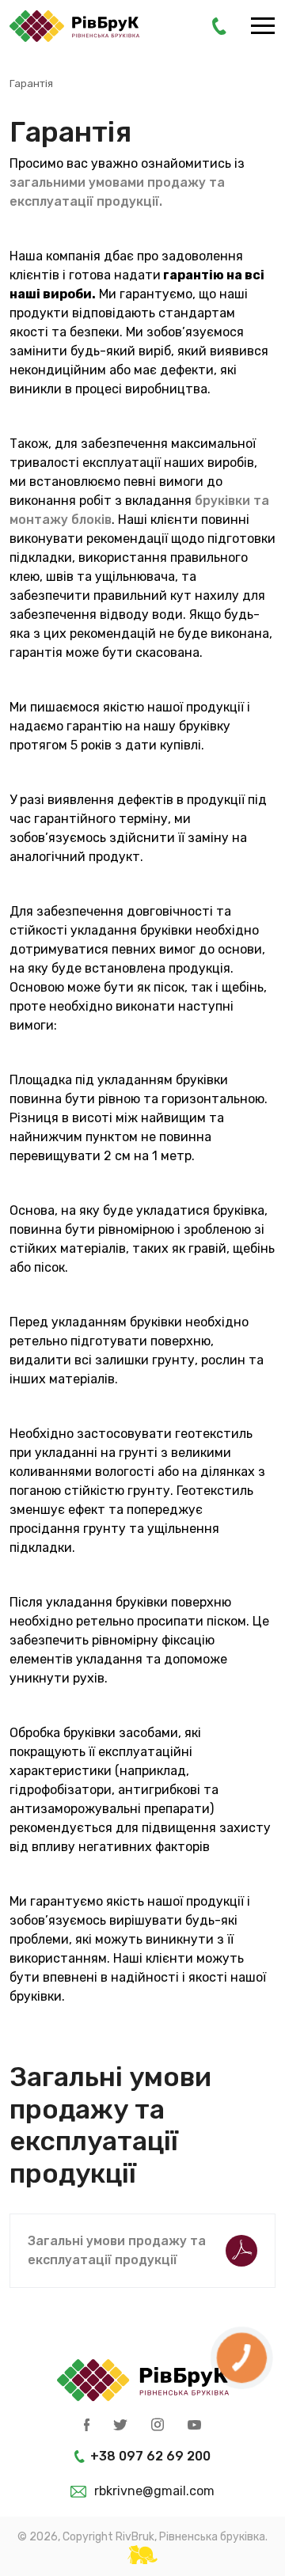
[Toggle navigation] (263, 27)
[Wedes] (142, 2555)
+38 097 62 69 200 (150, 2456)
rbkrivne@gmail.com (154, 2491)
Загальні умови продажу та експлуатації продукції (117, 2250)
